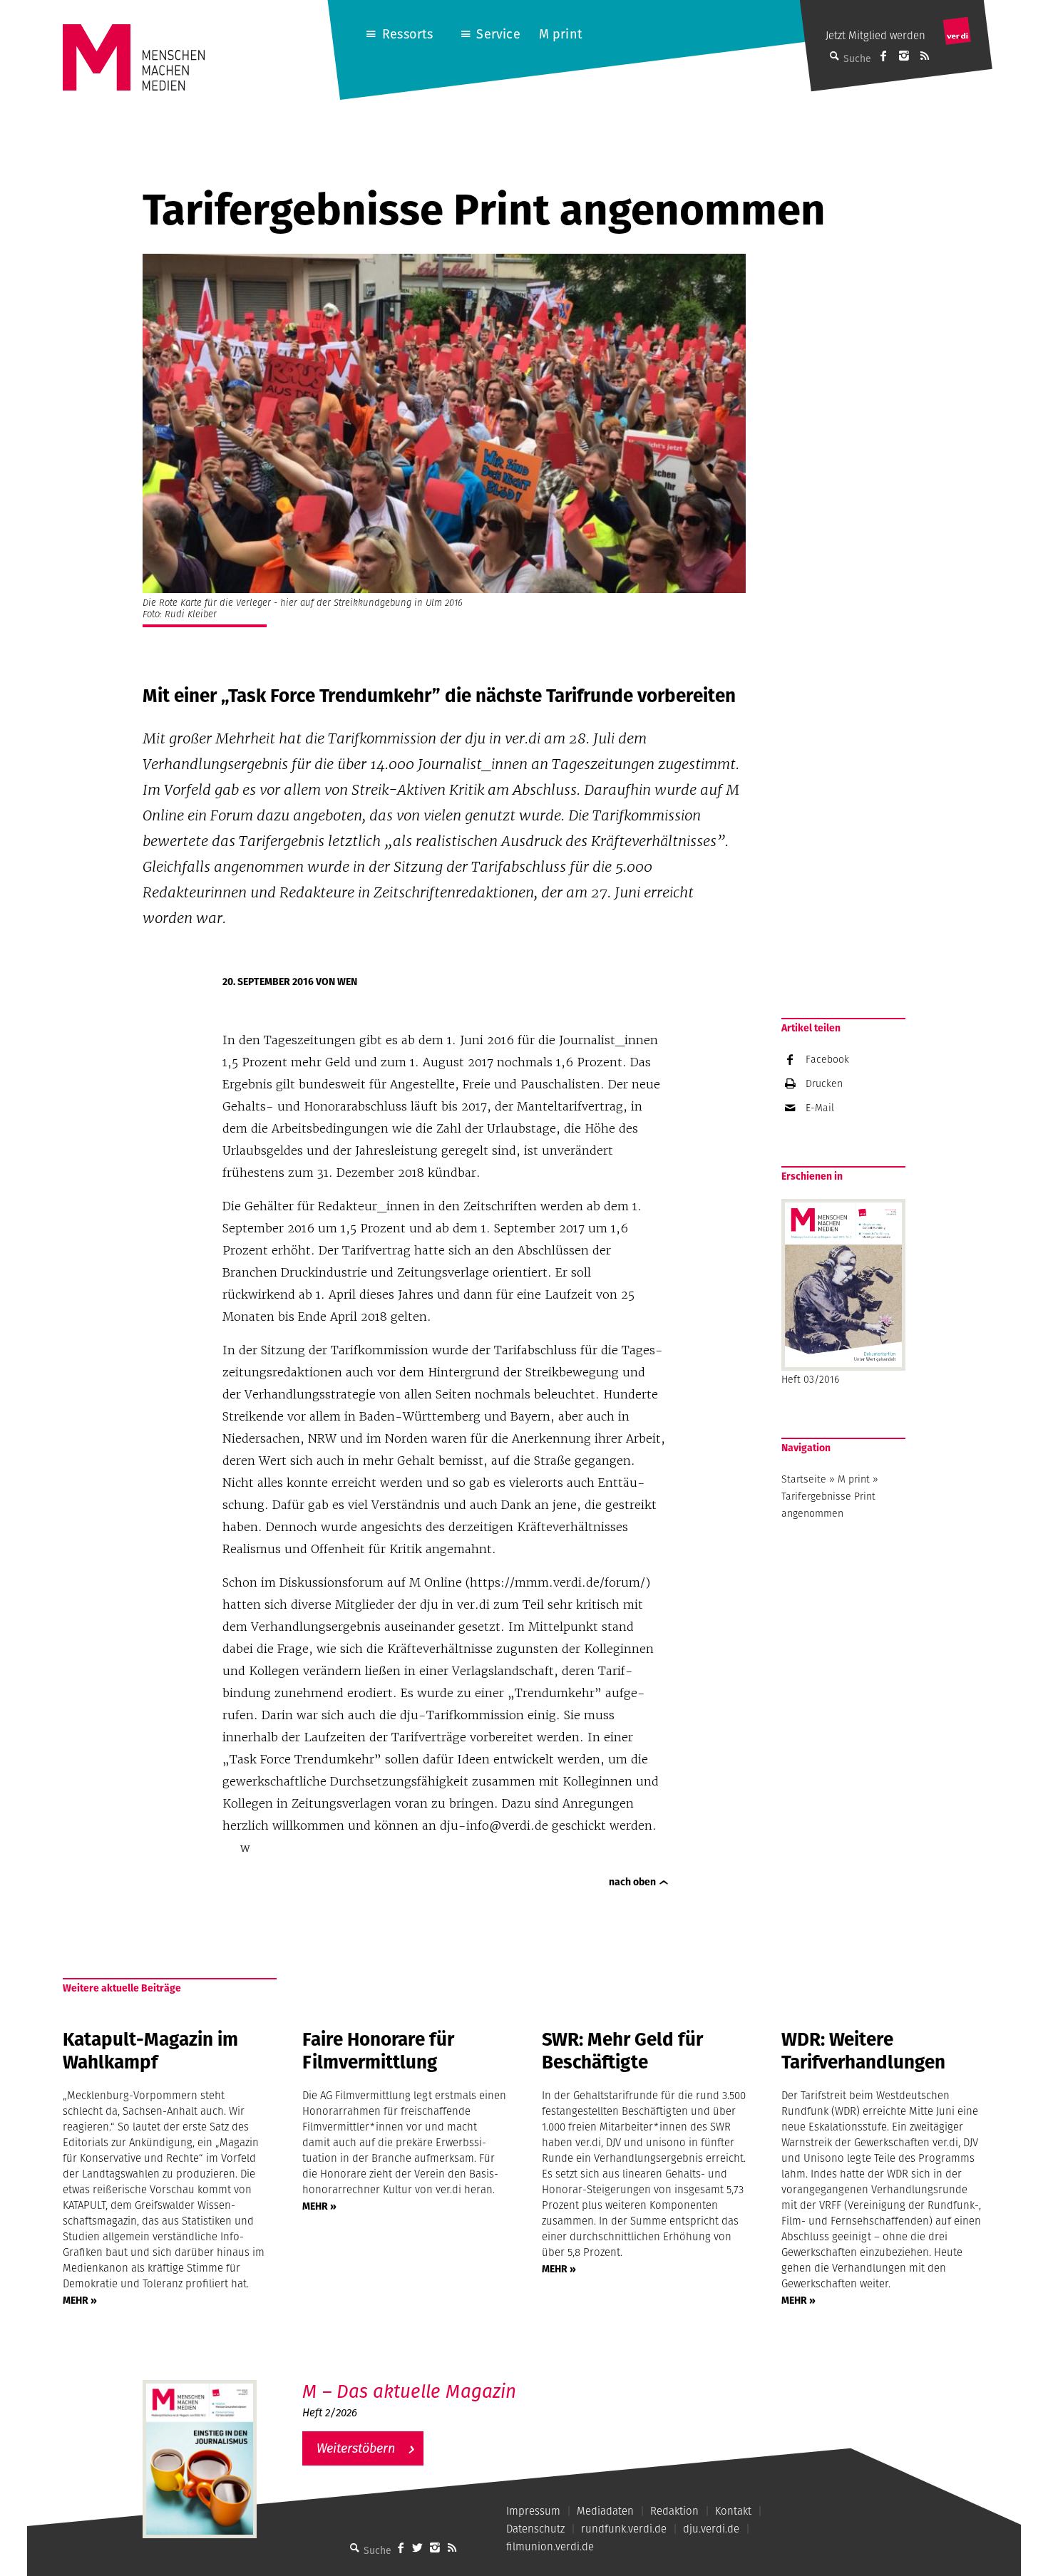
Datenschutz (535, 2529)
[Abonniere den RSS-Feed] (925, 56)
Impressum (533, 2511)
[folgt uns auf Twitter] (418, 2547)
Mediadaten (605, 2511)
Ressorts (407, 34)
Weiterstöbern (356, 2448)
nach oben (632, 1882)
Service (498, 34)
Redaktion (674, 2511)
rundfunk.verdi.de (624, 2529)
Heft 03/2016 (810, 1379)
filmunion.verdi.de (550, 2546)
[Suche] (355, 2547)
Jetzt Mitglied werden (875, 35)
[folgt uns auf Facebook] (401, 2547)
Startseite (804, 1479)
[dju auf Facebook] (883, 56)
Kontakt (733, 2511)
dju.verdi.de (711, 2529)
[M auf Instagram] (904, 56)
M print (561, 34)
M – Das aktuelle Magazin (409, 2391)
